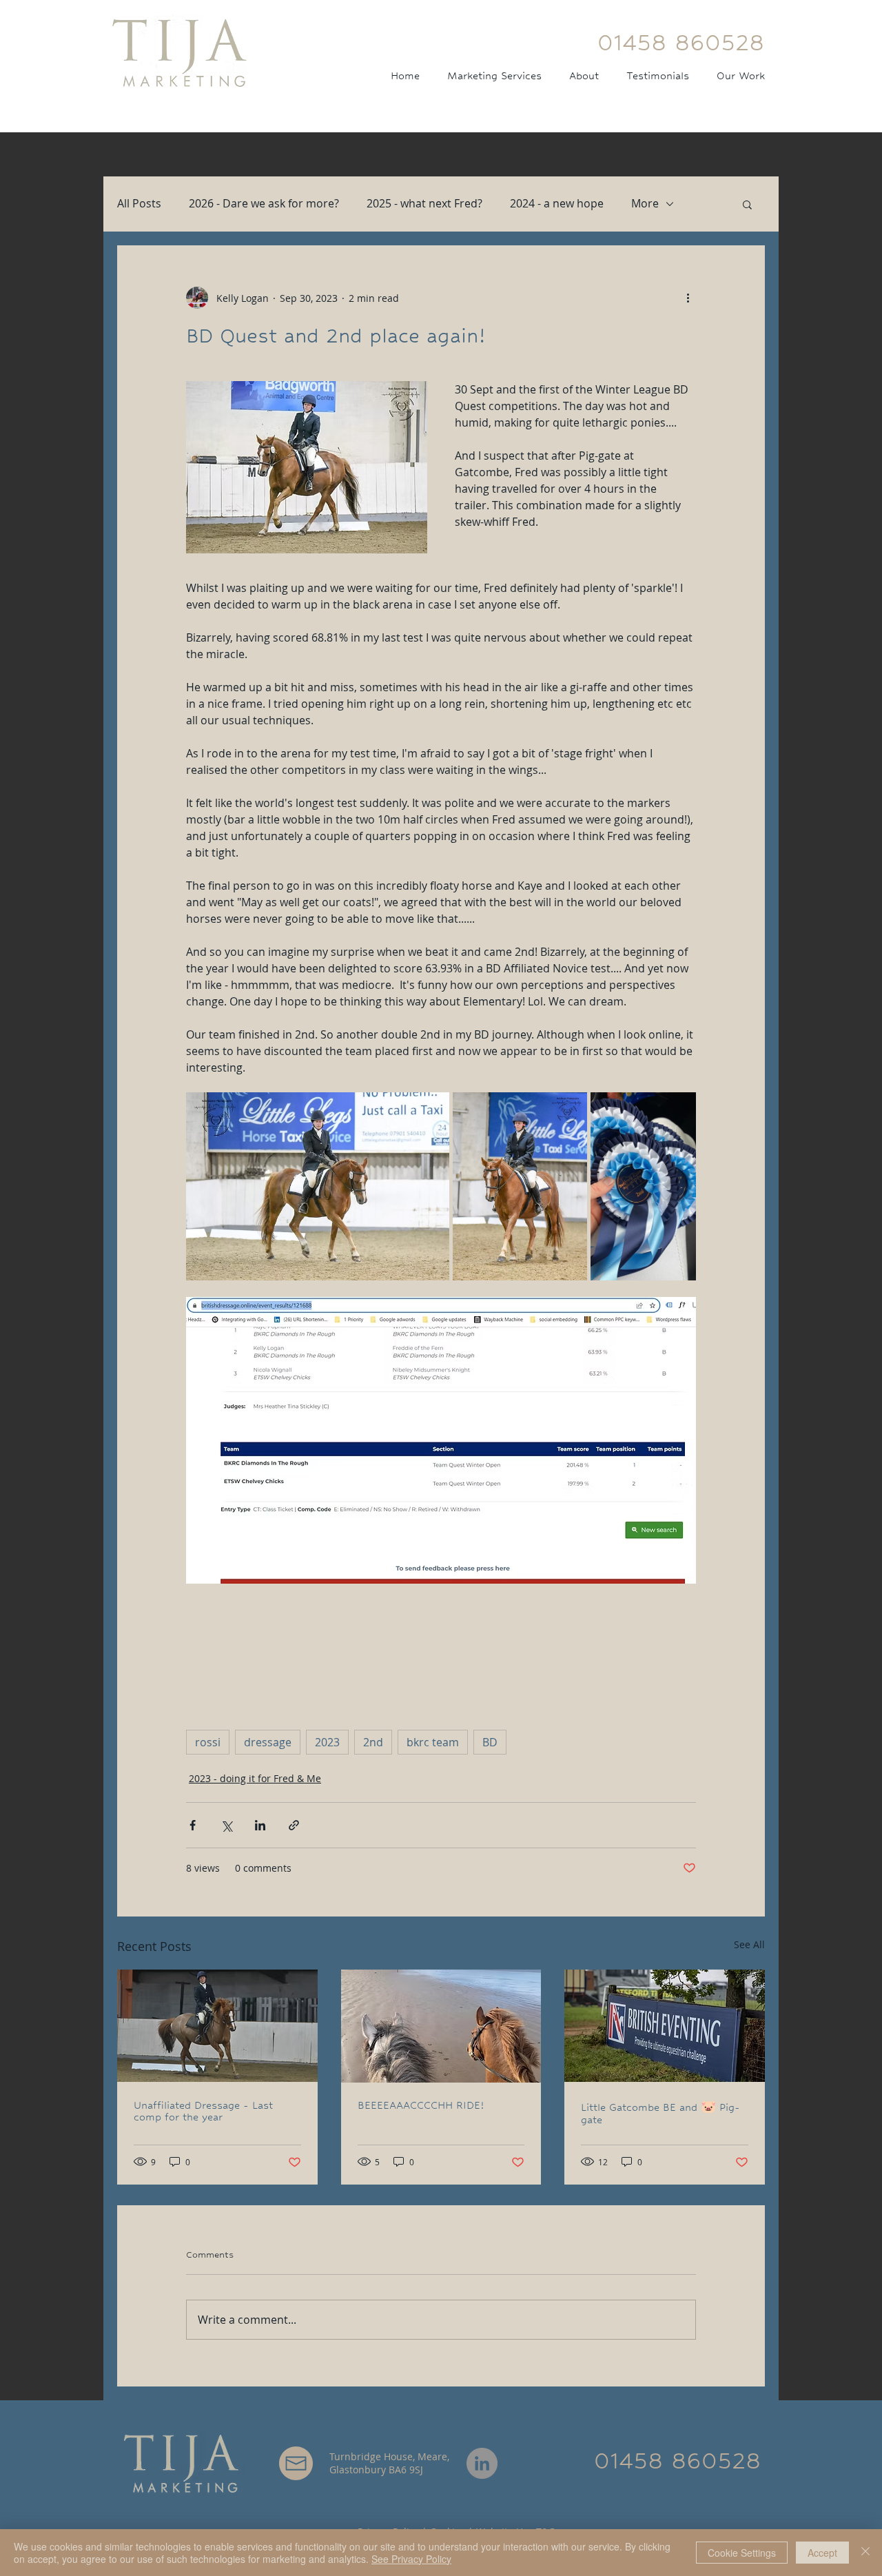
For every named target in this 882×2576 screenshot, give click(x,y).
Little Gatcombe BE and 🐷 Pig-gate (660, 2113)
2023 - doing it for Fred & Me (255, 1778)
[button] (747, 204)
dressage (268, 1742)
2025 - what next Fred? (424, 203)
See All (749, 1944)
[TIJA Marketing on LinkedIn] (482, 2463)
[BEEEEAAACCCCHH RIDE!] (441, 2026)
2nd (373, 1742)
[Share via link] (294, 1825)
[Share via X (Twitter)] (226, 1825)
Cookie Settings (742, 2553)
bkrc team (433, 1742)
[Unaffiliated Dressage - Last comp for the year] (217, 2026)
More (645, 203)
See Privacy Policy (411, 2559)
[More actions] (688, 298)
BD (490, 1742)
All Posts (139, 203)
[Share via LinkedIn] (260, 1825)
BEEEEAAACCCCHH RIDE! (421, 2105)
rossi (208, 1742)
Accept (822, 2553)
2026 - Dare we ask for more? (264, 203)
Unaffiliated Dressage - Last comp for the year (203, 2111)
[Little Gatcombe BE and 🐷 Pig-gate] (665, 2026)
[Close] (865, 2553)
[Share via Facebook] (193, 1825)
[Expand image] (318, 1186)
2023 (327, 1742)
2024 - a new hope (557, 203)
